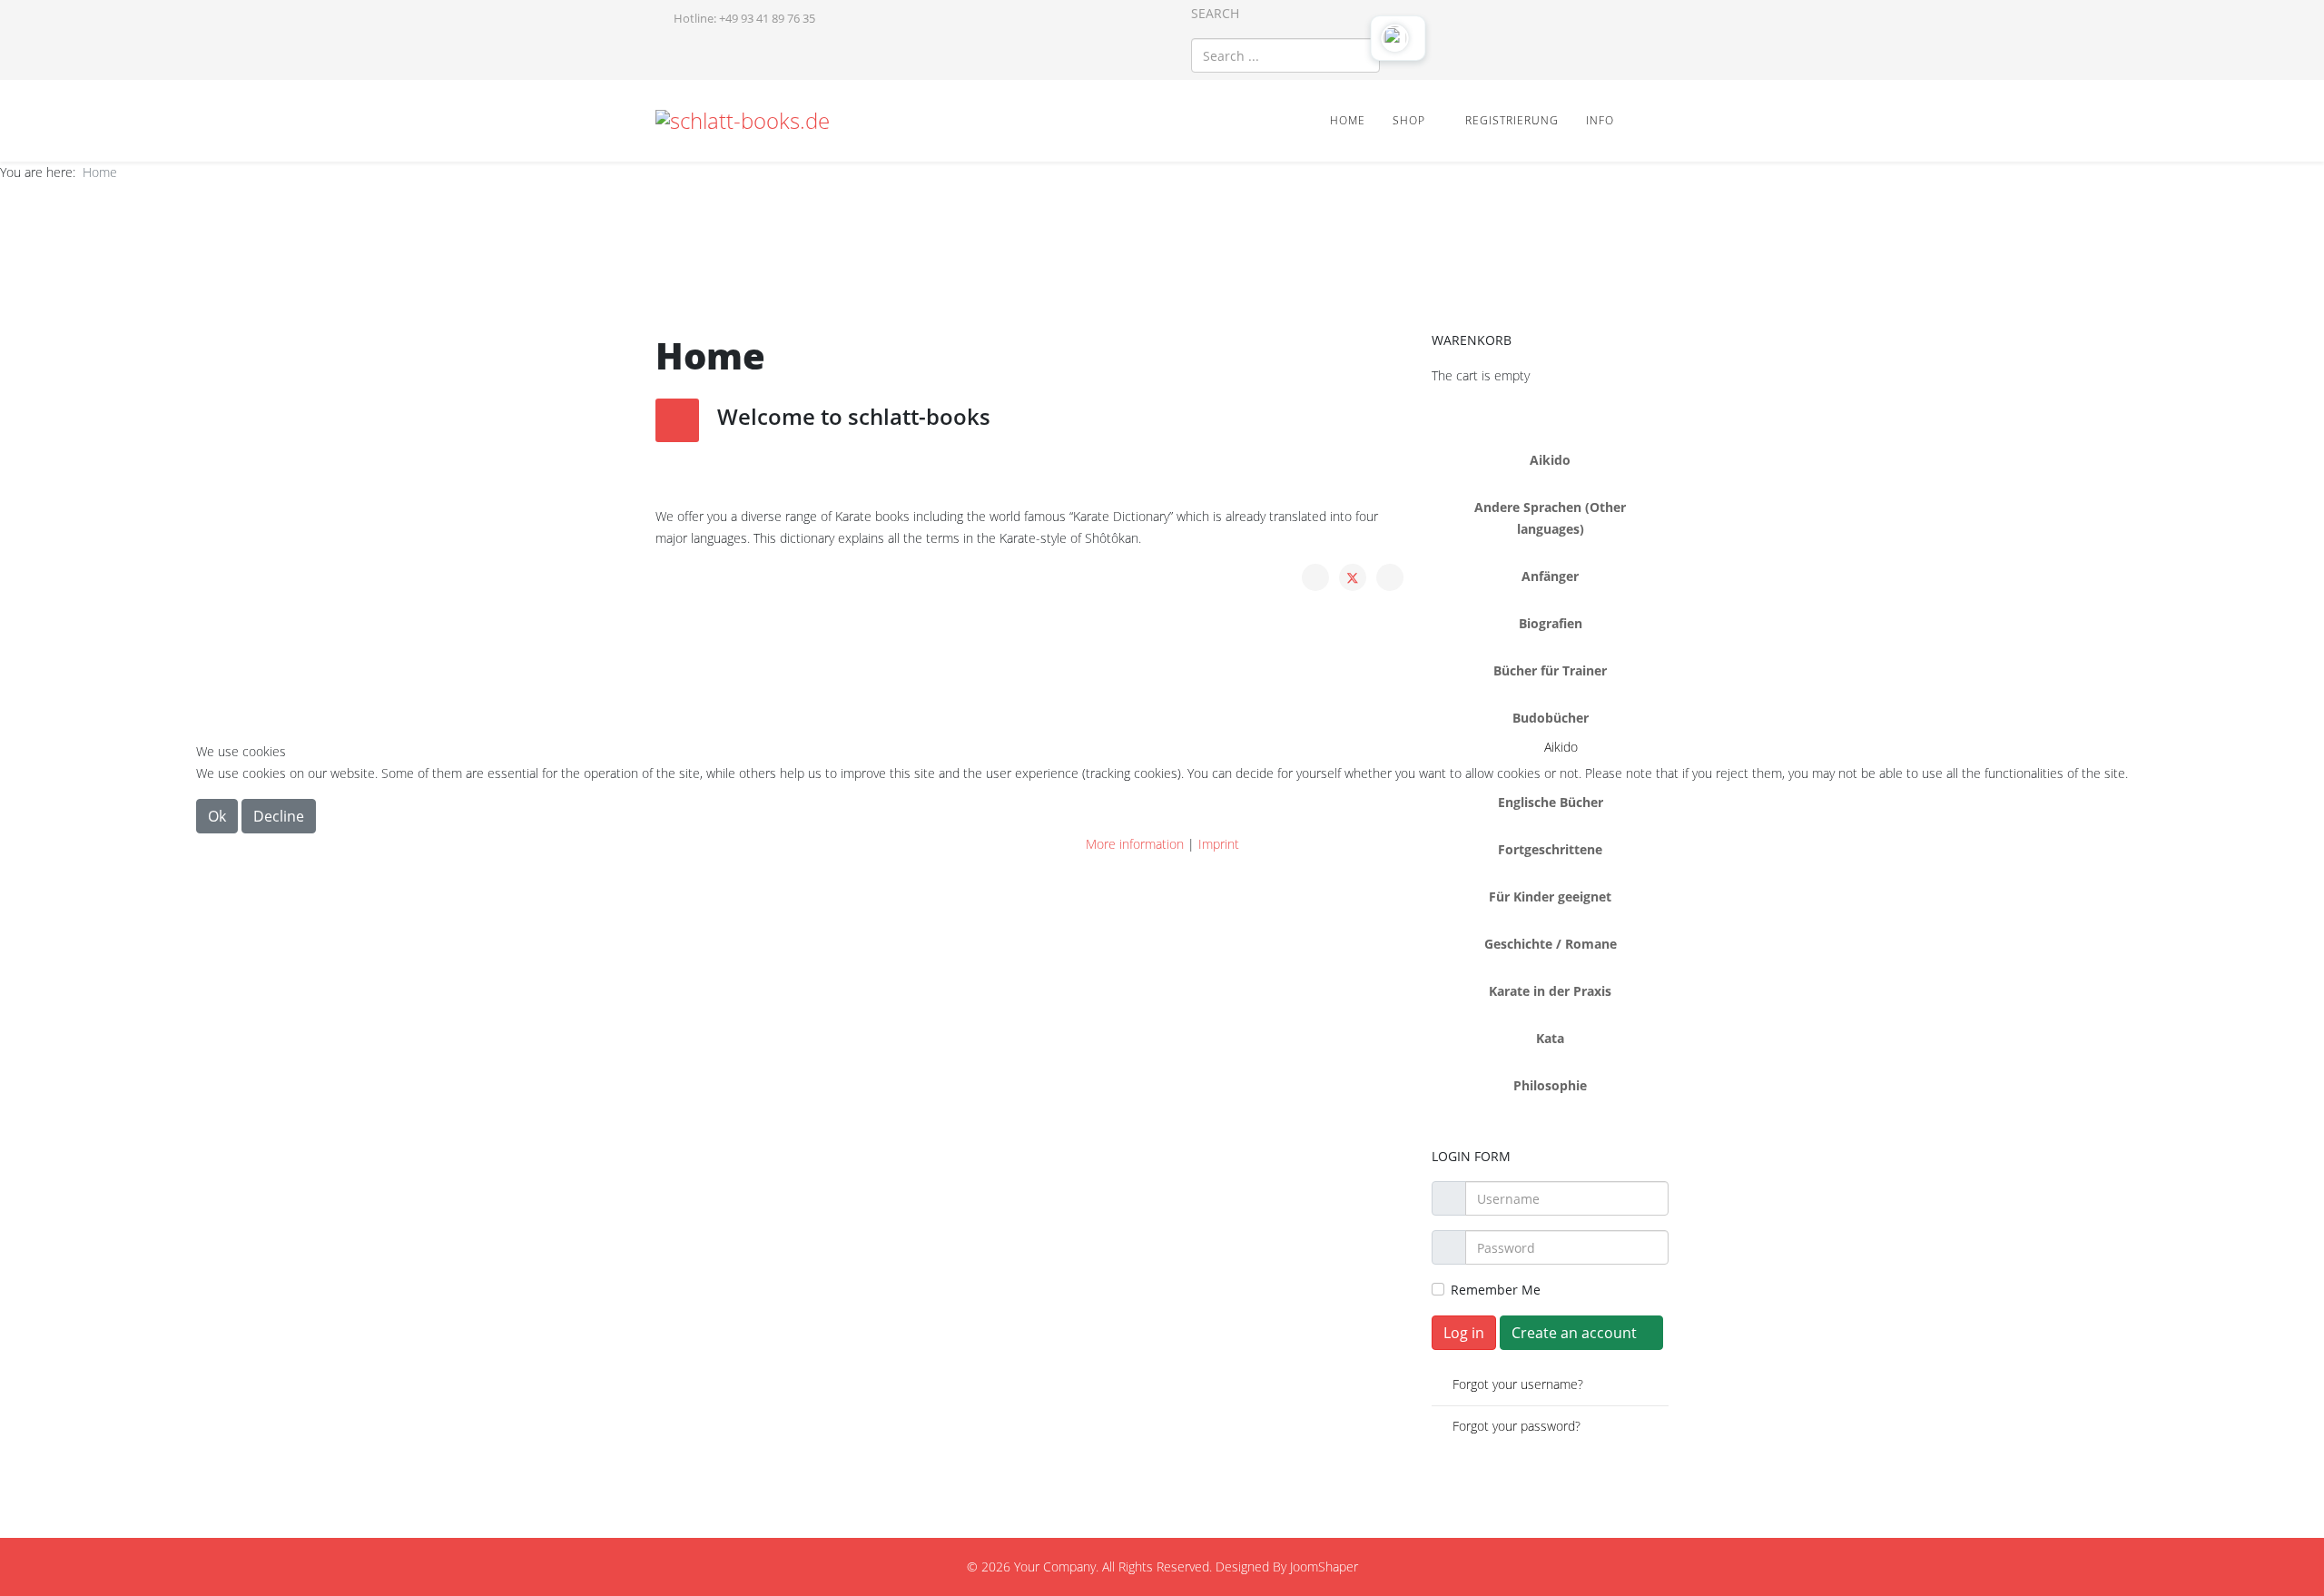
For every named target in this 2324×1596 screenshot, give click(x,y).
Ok (217, 816)
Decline (279, 816)
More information (1135, 844)
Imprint (1219, 844)
